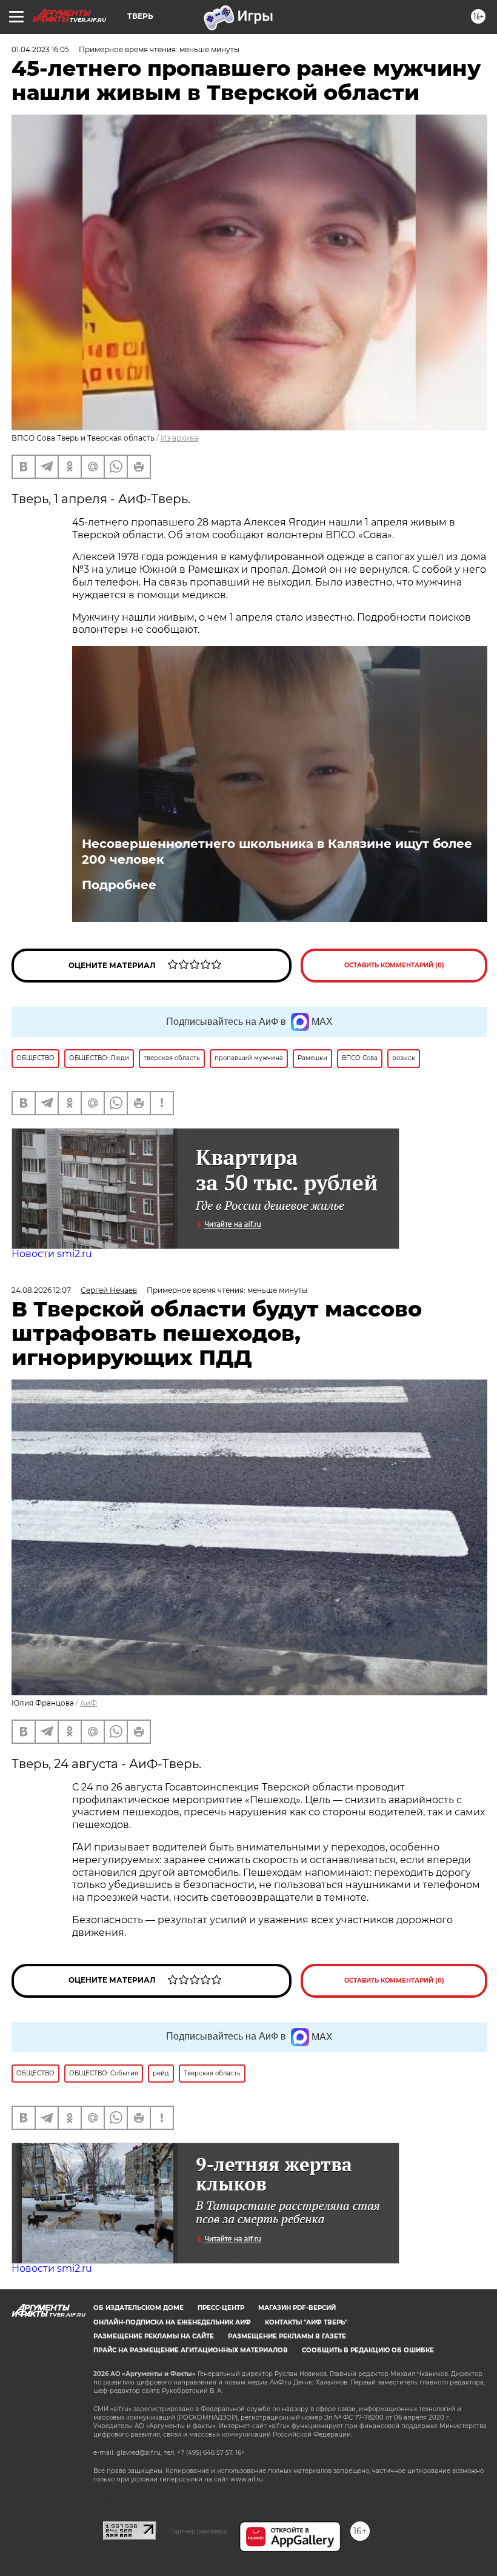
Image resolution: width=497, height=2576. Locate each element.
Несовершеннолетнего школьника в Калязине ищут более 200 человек (277, 852)
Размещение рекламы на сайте (154, 2336)
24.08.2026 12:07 (41, 1290)
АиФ (88, 1703)
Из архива (179, 438)
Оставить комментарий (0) (394, 965)
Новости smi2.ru (52, 1254)
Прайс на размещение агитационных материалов (191, 2350)
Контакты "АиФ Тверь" (306, 2322)
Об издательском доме (138, 2308)
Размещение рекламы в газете (287, 2336)
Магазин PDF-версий (297, 2308)
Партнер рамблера (198, 2531)
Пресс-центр (221, 2308)
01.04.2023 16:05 (40, 49)
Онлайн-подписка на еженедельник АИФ (172, 2322)
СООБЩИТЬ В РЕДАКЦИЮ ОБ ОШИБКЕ (368, 2350)
